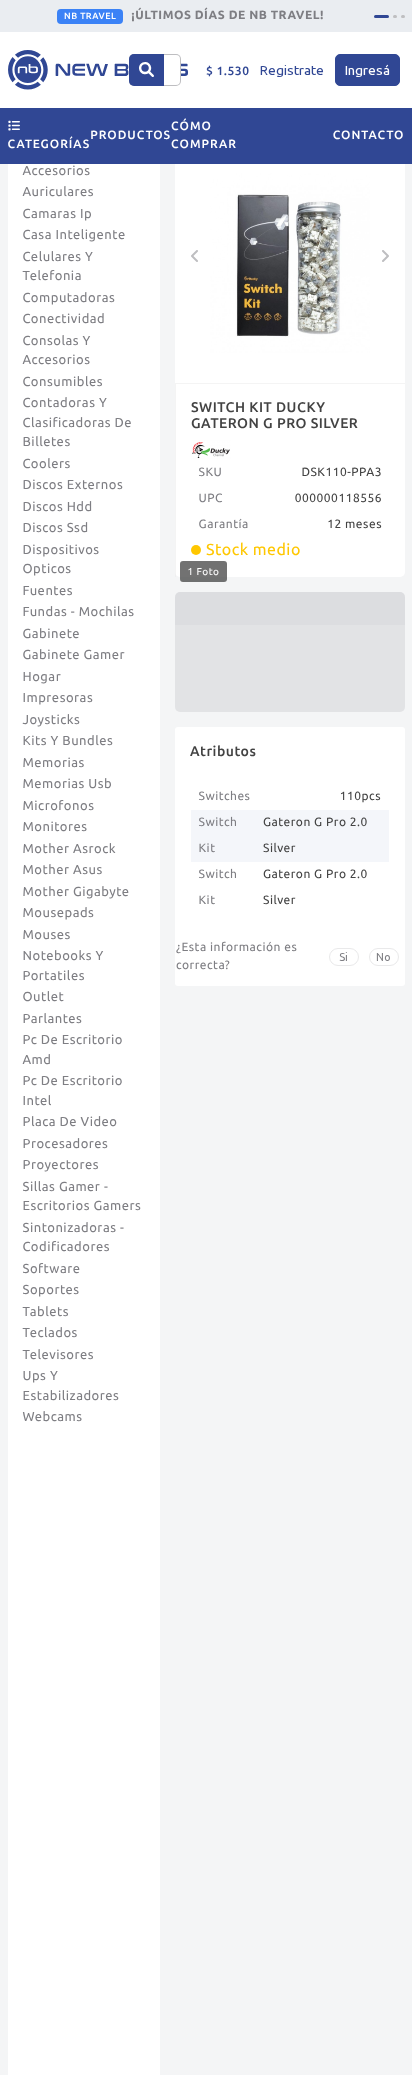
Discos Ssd (56, 528)
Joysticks (52, 720)
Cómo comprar (204, 135)
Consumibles (63, 382)
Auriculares (59, 192)
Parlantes (53, 1019)
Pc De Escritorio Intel (73, 1091)
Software (52, 1269)
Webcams (53, 1417)
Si (343, 957)
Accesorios (57, 171)
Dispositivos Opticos (61, 560)
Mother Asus (63, 870)
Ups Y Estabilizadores (71, 1386)
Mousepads (59, 913)
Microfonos (59, 806)
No (383, 957)
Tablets (46, 1312)
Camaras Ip (58, 214)
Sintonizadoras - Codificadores (74, 1238)
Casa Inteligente (74, 235)
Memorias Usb (68, 784)
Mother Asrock (70, 849)
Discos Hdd (58, 507)
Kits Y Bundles (68, 741)
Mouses (47, 935)
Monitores (55, 827)
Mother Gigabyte (76, 892)
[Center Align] (146, 70)
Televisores (59, 1355)
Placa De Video (70, 1122)
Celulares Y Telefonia (58, 267)
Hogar (42, 677)
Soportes (51, 1290)
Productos (130, 135)
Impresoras (58, 698)
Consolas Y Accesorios (57, 351)
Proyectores (61, 1165)
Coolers (47, 464)
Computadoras (69, 298)
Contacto (369, 135)
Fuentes (48, 591)
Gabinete (52, 634)
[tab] (381, 16)
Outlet (44, 997)
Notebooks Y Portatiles (63, 966)
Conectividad (64, 319)
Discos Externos (73, 485)
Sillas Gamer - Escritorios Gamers (82, 1197)
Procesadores (66, 1144)
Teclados (50, 1333)
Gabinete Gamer (74, 655)
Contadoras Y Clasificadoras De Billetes (78, 422)
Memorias (54, 763)
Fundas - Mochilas (79, 612)
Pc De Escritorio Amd (73, 1050)
